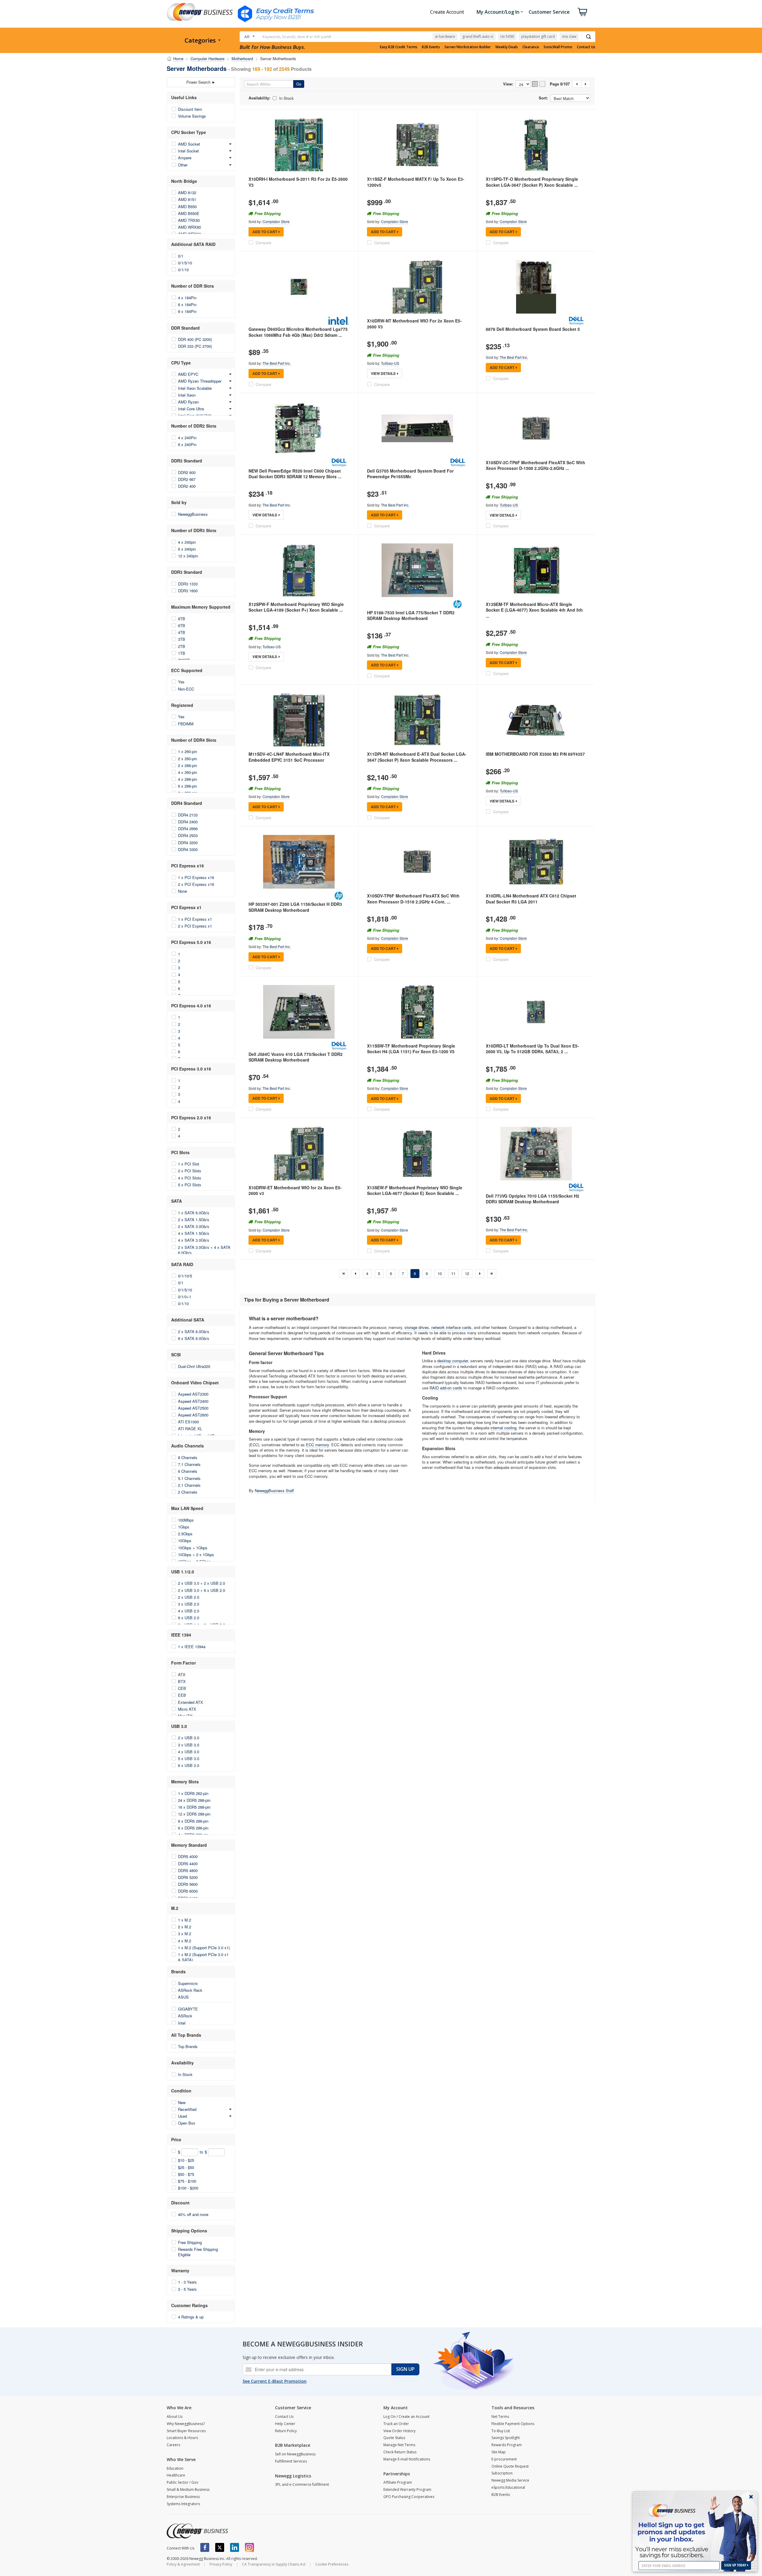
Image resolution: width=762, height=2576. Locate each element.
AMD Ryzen (188, 402)
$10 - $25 (186, 2160)
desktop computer (453, 1361)
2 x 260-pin (188, 759)
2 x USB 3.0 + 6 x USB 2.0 (202, 1590)
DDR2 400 (187, 486)
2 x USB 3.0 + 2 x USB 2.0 (202, 1583)
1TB (182, 653)
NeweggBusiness (193, 514)
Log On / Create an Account (406, 2417)
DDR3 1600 (188, 591)
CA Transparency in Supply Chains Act (274, 2564)
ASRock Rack (190, 1990)
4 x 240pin (187, 542)
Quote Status (394, 2438)
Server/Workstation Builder (468, 47)
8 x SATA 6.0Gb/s (194, 1338)
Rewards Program (507, 2445)
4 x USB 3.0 (189, 1752)
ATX (182, 1675)
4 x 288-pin (188, 779)
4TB (182, 632)
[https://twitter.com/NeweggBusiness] (220, 2547)
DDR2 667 (187, 479)
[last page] (492, 1274)
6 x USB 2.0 (189, 1618)
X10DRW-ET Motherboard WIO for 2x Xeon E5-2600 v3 (295, 1190)
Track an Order (396, 2424)
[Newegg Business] (197, 2531)
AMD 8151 (187, 199)
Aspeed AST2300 (193, 1394)
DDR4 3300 (188, 849)
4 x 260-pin (188, 772)
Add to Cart (265, 232)
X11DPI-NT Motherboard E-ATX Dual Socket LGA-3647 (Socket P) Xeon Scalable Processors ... (417, 757)
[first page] (343, 1274)
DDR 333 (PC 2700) (195, 346)
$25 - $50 (186, 2167)
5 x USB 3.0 (189, 1758)
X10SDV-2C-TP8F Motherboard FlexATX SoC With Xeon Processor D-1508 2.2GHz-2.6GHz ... (535, 465)
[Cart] (583, 12)
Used (182, 2116)
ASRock (185, 2016)
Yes (181, 682)
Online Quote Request (510, 2466)
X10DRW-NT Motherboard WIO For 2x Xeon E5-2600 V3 (414, 324)
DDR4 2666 (188, 829)
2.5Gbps (185, 1534)
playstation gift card (538, 36)
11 (453, 1273)
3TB (182, 639)
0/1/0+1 (185, 1297)
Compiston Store (276, 221)
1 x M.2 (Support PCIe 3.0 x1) (204, 1948)
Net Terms (500, 2417)
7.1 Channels (189, 1464)
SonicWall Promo (558, 47)
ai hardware (445, 36)
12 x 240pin (188, 556)
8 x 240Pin (187, 444)
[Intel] (339, 321)
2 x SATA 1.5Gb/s (194, 1220)
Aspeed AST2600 (193, 1415)
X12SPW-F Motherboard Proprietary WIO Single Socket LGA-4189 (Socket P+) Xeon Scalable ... (296, 607)
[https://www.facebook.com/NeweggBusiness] (205, 2547)
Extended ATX (190, 1702)
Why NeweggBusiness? (186, 2424)
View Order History (399, 2431)
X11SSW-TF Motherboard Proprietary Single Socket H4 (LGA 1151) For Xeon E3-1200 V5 (411, 1049)
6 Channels (188, 1471)
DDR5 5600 (188, 1884)
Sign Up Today (736, 2565)
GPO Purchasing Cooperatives (409, 2497)
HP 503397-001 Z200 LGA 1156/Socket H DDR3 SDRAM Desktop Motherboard (295, 907)
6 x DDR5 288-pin (193, 1828)
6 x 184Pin (187, 304)
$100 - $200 (188, 2188)
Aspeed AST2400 (193, 1401)
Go (299, 84)
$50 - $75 (186, 2174)
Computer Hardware (207, 59)
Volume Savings (192, 116)
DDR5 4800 (188, 1870)
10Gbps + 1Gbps (193, 1548)
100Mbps (186, 1520)
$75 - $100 (187, 2181)
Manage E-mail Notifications (407, 2459)
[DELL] (576, 321)
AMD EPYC (188, 374)
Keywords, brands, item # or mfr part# (297, 37)
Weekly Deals (507, 47)
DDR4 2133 (188, 815)
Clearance (531, 47)
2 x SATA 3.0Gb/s (194, 1226)
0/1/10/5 (185, 1276)
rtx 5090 (507, 36)
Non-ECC (186, 689)
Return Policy (286, 2431)
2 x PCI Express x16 (196, 884)
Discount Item (190, 109)
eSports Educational (508, 2487)
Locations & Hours (182, 2438)
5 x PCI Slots (190, 1185)
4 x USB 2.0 (189, 1611)
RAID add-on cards (446, 1388)
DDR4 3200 (188, 843)
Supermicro (188, 1983)
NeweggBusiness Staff (274, 1490)
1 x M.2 (185, 1920)
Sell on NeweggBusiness (295, 2454)
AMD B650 (187, 207)
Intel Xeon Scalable (195, 388)
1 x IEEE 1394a (192, 1647)
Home (178, 59)
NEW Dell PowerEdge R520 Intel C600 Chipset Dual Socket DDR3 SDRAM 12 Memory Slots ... (295, 474)
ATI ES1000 (188, 1422)
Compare (263, 243)
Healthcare (176, 2475)
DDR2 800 (187, 472)
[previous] (355, 1274)
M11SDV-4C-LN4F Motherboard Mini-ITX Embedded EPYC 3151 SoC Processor (289, 757)
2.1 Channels (189, 1485)
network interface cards (451, 1327)
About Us (175, 2417)
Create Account (447, 12)
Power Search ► (201, 82)
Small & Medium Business (188, 2489)
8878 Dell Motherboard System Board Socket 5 (533, 329)
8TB (182, 619)
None (182, 891)
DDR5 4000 (188, 1856)
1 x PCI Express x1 (195, 919)
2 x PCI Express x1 (195, 926)
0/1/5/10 (185, 263)
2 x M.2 (185, 1927)
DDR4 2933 (188, 835)
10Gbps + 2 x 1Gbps (196, 1555)
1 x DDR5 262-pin (193, 1793)
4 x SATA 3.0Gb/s (194, 1240)
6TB (182, 625)
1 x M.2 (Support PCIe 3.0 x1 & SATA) (203, 1957)
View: (508, 84)
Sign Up (405, 2369)
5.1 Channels (189, 1478)
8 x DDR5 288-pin (193, 1821)
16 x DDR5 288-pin (194, 1807)
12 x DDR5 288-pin (194, 1814)
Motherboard (242, 59)
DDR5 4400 (188, 1864)
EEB (182, 1695)
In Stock (185, 2074)
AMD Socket (189, 144)
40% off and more (193, 2214)
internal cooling (503, 1428)
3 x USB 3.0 (189, 1745)
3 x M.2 (185, 1934)
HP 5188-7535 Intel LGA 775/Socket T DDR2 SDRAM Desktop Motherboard (411, 615)
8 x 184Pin (187, 311)
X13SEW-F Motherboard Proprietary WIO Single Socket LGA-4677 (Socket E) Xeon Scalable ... (415, 1190)
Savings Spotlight (506, 2438)
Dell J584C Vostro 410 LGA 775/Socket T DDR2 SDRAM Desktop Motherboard (296, 1057)
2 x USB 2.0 (189, 1597)
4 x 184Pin (187, 298)
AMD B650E (189, 213)
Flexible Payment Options (513, 2424)
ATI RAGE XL (190, 1429)
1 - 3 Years (187, 2282)
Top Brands (188, 2046)
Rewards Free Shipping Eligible (198, 2252)
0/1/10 (183, 270)
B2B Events (431, 47)
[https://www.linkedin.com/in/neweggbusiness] (235, 2547)
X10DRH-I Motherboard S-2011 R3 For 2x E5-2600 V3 (298, 182)
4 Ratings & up (191, 2317)
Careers (173, 2445)
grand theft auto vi (478, 36)
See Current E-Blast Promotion (275, 2381)
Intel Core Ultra (191, 409)
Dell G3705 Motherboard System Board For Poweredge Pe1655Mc (410, 474)
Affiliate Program (398, 2482)
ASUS (183, 1997)
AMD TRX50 (189, 220)
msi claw (569, 36)
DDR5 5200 (188, 1877)
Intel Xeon (187, 395)
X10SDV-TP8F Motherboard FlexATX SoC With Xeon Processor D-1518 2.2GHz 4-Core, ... (413, 899)
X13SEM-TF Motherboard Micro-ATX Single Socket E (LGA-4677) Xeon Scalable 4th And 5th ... (534, 610)
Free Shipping (190, 2242)
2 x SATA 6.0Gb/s (194, 1331)
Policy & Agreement (183, 2564)
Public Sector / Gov (182, 2482)
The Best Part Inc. (277, 363)
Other (183, 165)
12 (467, 1273)
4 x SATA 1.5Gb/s (194, 1233)
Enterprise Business (183, 2497)
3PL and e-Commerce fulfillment (302, 2484)
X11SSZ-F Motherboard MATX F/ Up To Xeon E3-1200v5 (416, 182)
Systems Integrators (183, 2504)
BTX (182, 1681)
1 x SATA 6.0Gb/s (194, 1213)
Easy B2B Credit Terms (399, 47)
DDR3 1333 (188, 584)
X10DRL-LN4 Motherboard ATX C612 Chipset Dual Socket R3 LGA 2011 (531, 899)
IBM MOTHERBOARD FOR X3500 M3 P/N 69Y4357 (535, 754)
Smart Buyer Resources (186, 2431)
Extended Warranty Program (407, 2489)
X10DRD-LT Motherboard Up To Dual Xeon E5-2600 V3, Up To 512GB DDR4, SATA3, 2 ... (532, 1049)
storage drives (417, 1327)
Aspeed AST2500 (193, 1408)
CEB (182, 1688)
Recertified (187, 2109)
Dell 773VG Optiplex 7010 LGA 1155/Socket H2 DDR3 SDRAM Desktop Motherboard (533, 1199)
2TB (182, 646)
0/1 (181, 256)
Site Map (499, 2452)
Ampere (185, 158)
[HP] (457, 604)
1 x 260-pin (188, 751)
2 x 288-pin (188, 765)
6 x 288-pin (188, 786)
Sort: (543, 98)
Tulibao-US (390, 363)
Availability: (259, 98)
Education (175, 2468)
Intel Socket (188, 151)
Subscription (502, 2473)
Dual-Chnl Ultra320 (194, 1366)
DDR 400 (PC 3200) (195, 339)
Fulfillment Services (291, 2461)
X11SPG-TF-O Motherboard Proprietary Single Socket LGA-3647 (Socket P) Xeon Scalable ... (532, 182)
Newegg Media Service (510, 2480)
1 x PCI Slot (189, 1164)
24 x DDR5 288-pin (194, 1800)
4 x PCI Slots (190, 1178)
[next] (480, 1274)
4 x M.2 (185, 1941)
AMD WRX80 (189, 227)
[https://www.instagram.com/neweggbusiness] (249, 2547)
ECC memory (317, 1445)
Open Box (187, 2123)
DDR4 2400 (188, 822)
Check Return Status (400, 2452)
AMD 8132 (187, 193)
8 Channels (188, 1457)
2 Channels (188, 1492)
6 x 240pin (187, 549)
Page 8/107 (560, 84)
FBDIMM (186, 724)
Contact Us (586, 47)
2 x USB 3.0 (189, 1738)
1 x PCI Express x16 (196, 877)
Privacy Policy (221, 2564)
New (182, 2102)
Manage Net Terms (399, 2445)
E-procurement (504, 2459)
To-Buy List (501, 2431)
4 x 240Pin (187, 438)
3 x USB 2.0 (189, 1604)
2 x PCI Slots (190, 1171)
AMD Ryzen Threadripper (200, 381)
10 (440, 1273)
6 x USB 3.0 (189, 1765)
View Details (383, 373)
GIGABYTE (188, 2009)
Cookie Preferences (332, 2564)
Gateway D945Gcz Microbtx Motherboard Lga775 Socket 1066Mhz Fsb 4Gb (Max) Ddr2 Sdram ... (298, 332)
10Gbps (185, 1541)
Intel (182, 2023)
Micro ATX (187, 1709)
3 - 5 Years (187, 2289)
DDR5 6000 (188, 1891)
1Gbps (184, 1527)
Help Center (285, 2424)
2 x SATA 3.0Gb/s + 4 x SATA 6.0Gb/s (204, 1250)
